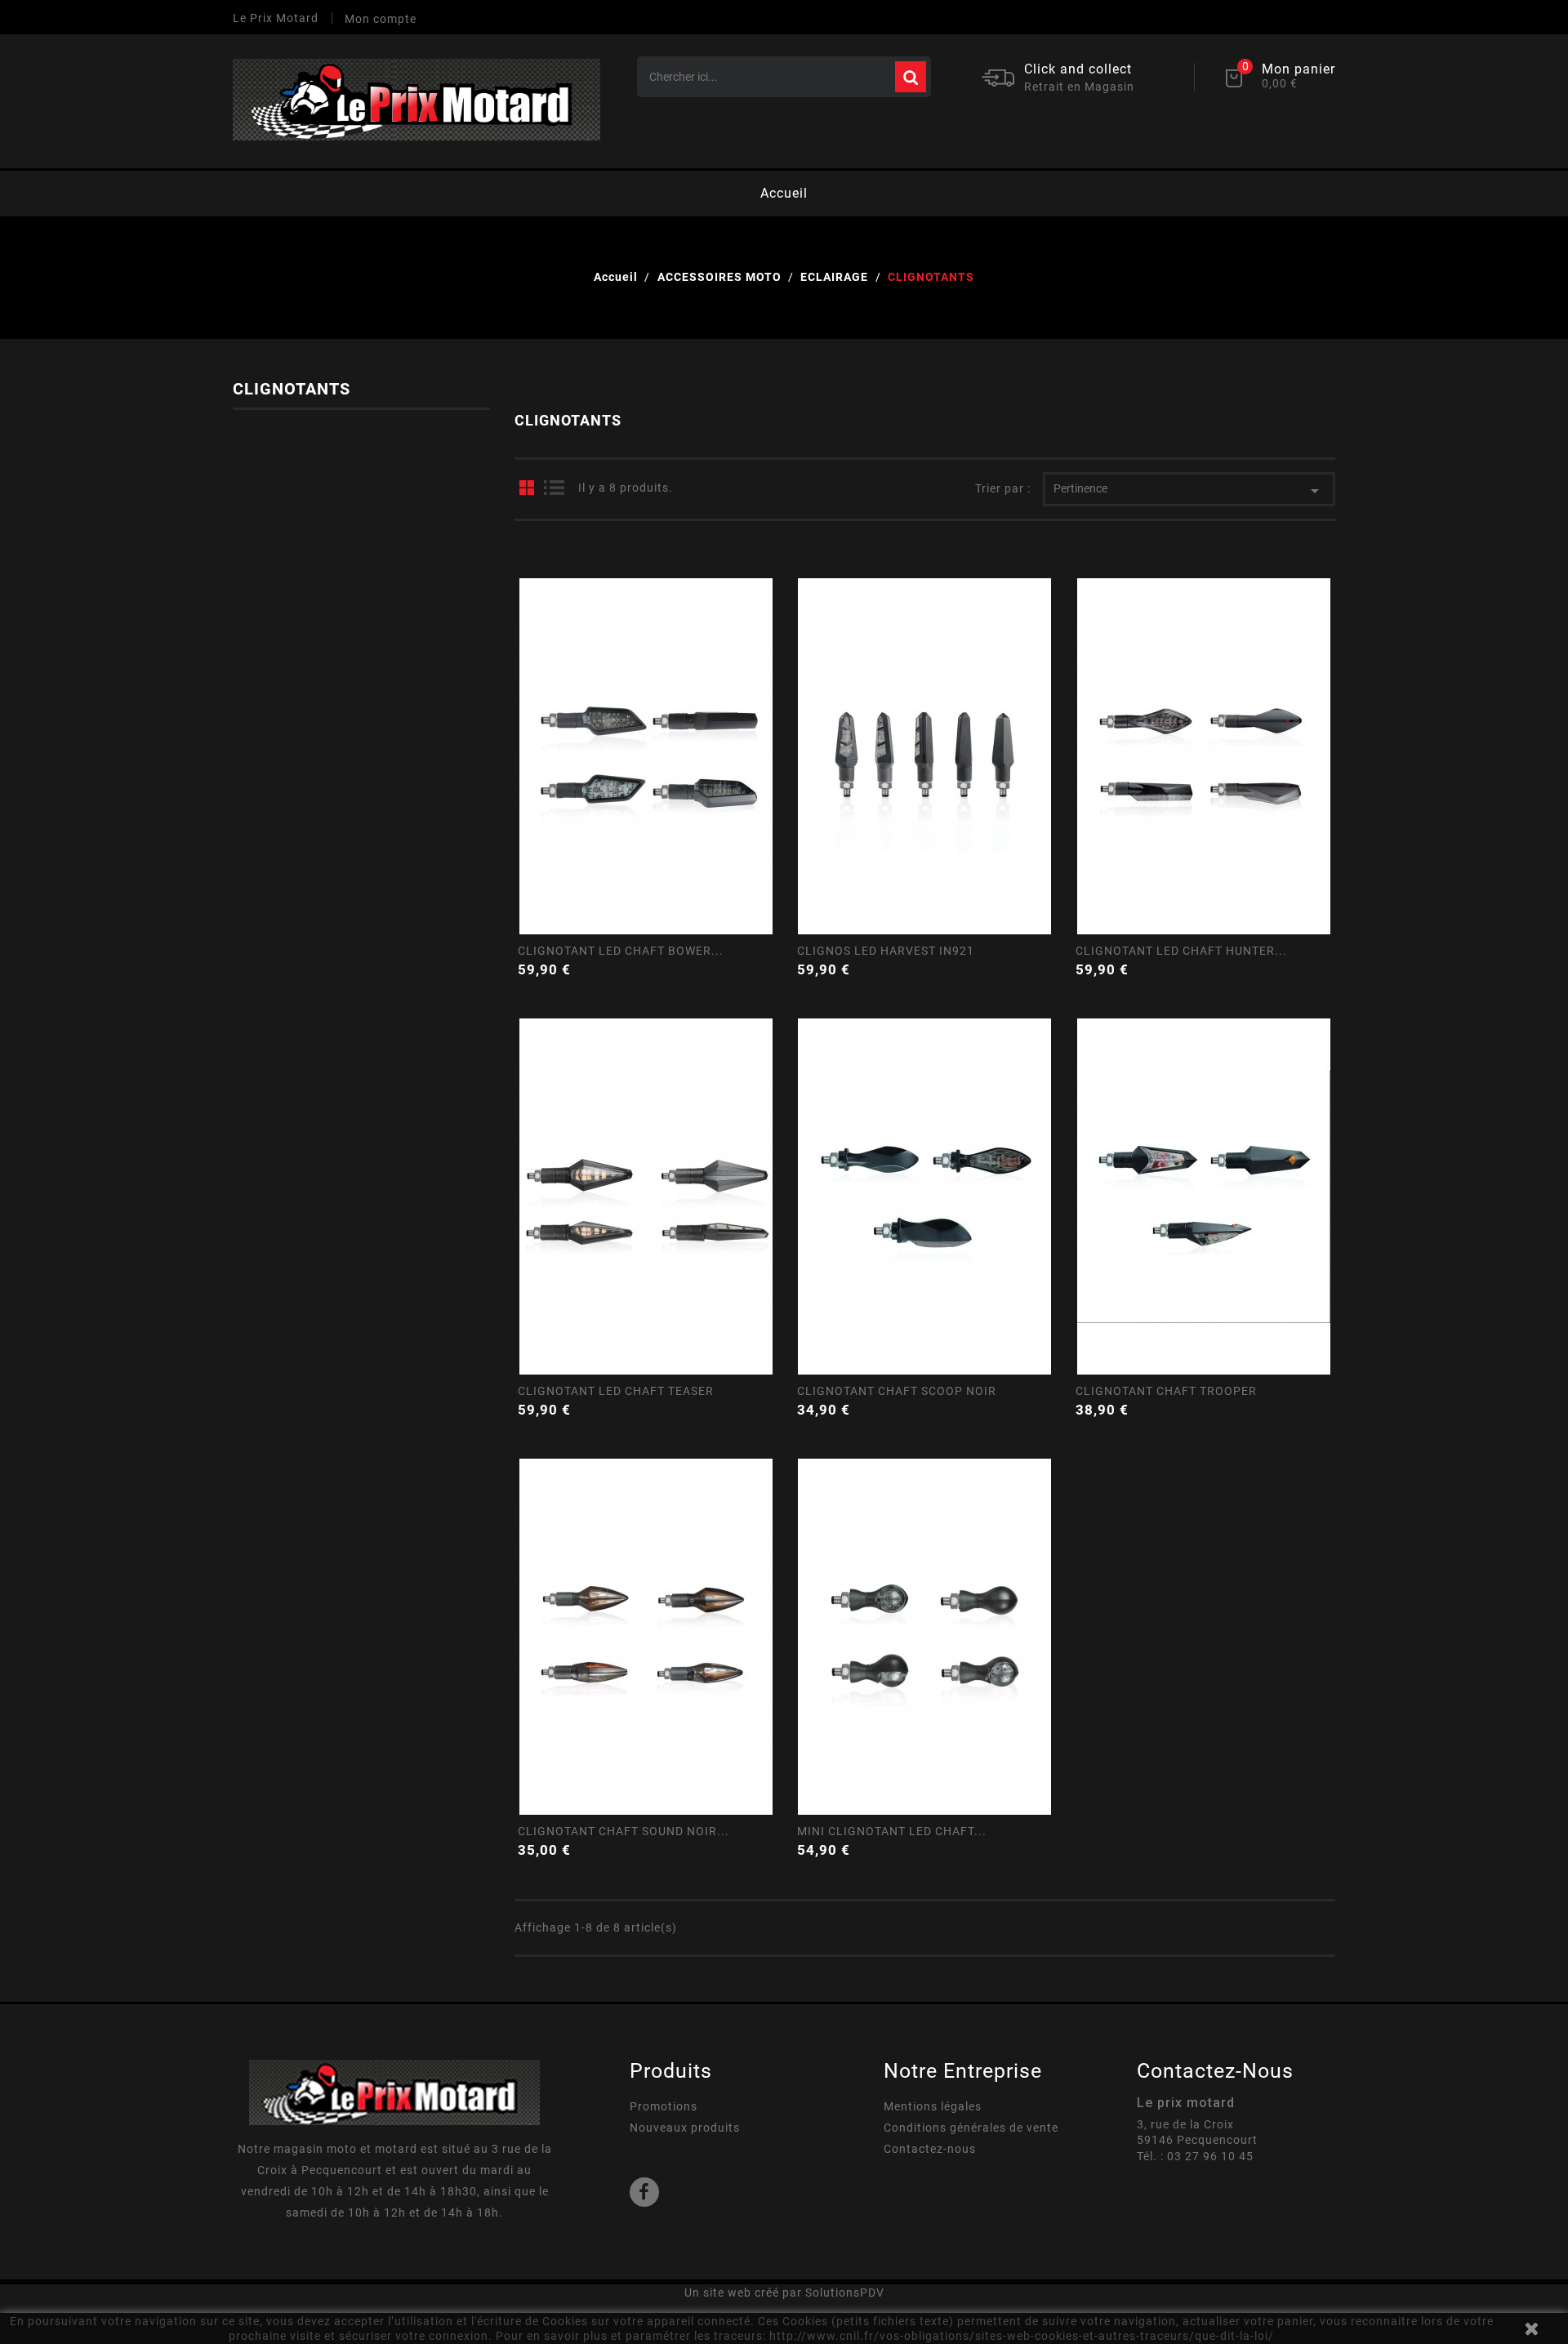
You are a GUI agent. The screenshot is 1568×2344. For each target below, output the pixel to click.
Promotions (664, 2106)
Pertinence (1189, 491)
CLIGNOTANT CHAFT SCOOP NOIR (897, 1391)
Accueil (784, 193)
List (554, 488)
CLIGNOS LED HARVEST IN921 (886, 951)
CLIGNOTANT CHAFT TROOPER (1166, 1391)
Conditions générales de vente (971, 2128)
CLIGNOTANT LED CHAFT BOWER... (621, 951)
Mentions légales (933, 2106)
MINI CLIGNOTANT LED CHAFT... (892, 1831)
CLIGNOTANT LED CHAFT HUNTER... (1181, 951)
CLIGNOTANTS (292, 389)
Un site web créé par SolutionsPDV (784, 2293)
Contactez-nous (930, 2149)
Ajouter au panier (765, 967)
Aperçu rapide (645, 871)
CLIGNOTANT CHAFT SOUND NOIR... (624, 1831)
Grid (527, 488)
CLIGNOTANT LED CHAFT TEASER (616, 1391)
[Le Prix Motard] (394, 2092)
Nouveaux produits (685, 2128)
